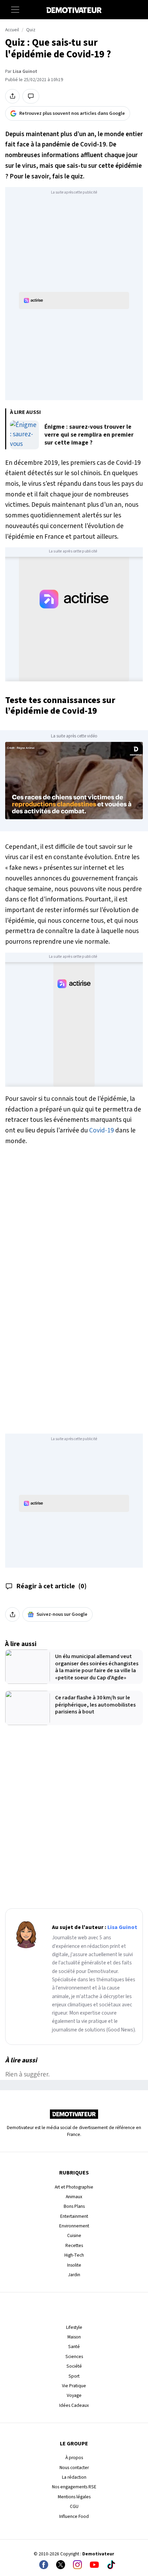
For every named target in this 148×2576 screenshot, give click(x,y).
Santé (74, 2347)
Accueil (12, 30)
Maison (74, 2337)
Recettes (74, 2245)
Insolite (74, 2265)
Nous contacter (74, 2468)
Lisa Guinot (25, 72)
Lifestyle (74, 2327)
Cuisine (74, 2235)
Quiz (31, 30)
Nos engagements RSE (74, 2487)
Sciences (74, 2356)
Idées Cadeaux (74, 2405)
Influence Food (74, 2516)
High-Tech (74, 2255)
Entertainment (74, 2216)
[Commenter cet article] (31, 96)
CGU (74, 2506)
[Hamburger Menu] (15, 10)
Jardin (74, 2275)
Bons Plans (74, 2206)
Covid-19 (102, 1130)
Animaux (74, 2197)
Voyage (74, 2395)
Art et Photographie (74, 2187)
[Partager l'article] (12, 96)
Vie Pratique (74, 2386)
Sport (74, 2376)
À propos (74, 2458)
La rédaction (74, 2477)
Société (74, 2366)
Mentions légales (74, 2497)
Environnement (74, 2226)
